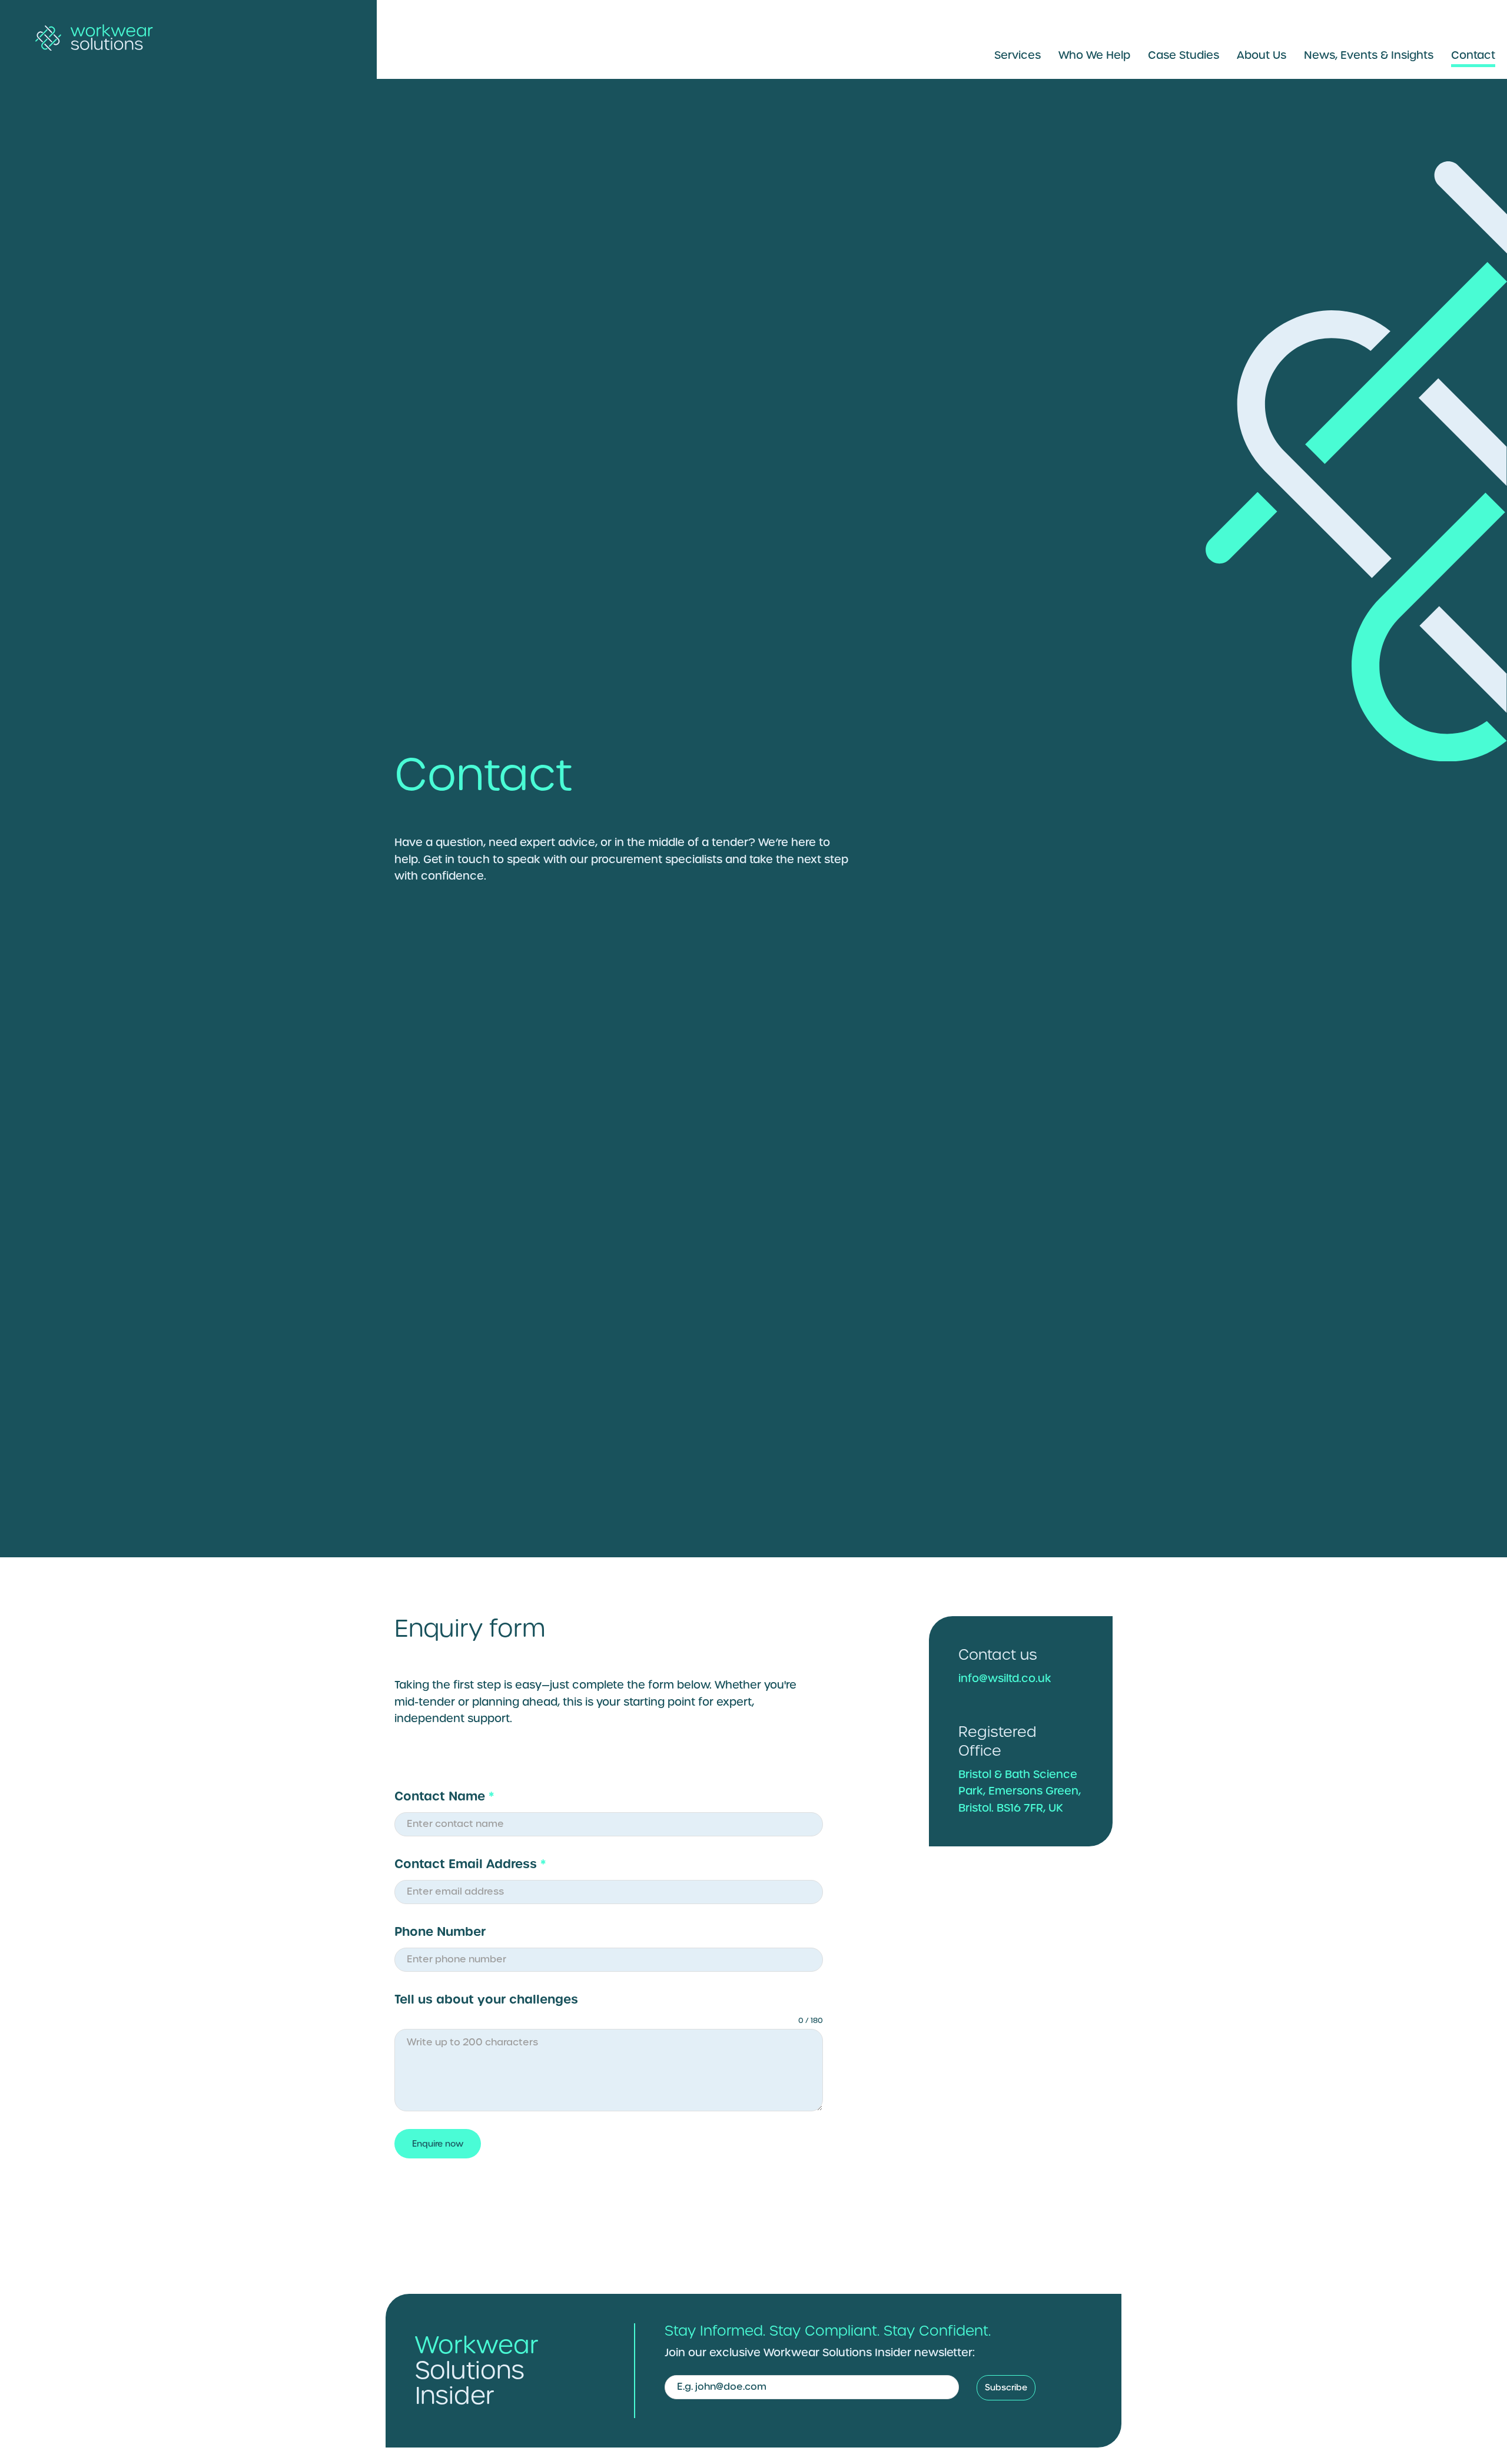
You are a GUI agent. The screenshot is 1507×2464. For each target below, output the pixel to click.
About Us (1262, 55)
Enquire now (438, 2144)
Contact (1473, 55)
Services (1018, 55)
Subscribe (1006, 2387)
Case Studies (1184, 55)
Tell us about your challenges (486, 1999)
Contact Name (444, 1796)
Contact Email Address (470, 1864)
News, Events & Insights (1369, 55)
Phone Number (440, 1931)
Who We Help (1094, 55)
